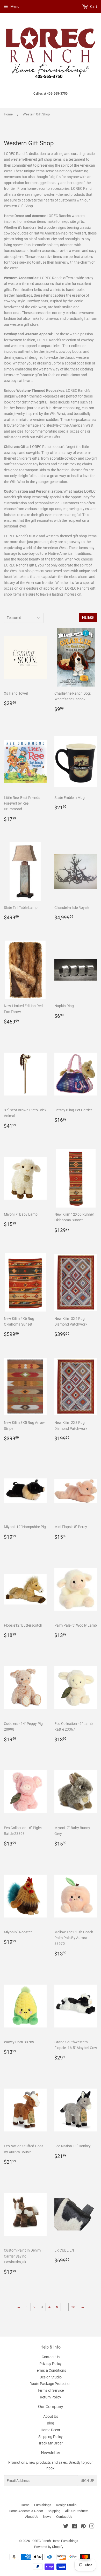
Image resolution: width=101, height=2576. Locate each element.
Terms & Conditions (51, 2370)
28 (73, 2307)
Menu (15, 6)
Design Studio (51, 2377)
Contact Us (51, 2357)
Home (8, 114)
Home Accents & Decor (26, 2511)
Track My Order (51, 2443)
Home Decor (51, 2430)
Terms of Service (51, 2390)
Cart (93, 6)
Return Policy (51, 2397)
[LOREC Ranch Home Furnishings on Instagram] (92, 2527)
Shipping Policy (51, 2437)
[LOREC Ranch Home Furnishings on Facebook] (74, 2527)
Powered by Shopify (49, 2547)
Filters (88, 618)
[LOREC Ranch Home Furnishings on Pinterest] (83, 2527)
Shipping (54, 2511)
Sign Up (88, 2481)
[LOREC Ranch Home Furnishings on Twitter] (66, 2527)
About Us (51, 2416)
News (47, 2517)
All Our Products (77, 2511)
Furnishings (43, 2505)
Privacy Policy (51, 2364)
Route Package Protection (51, 2384)
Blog (51, 2423)
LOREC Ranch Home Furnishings (54, 2541)
